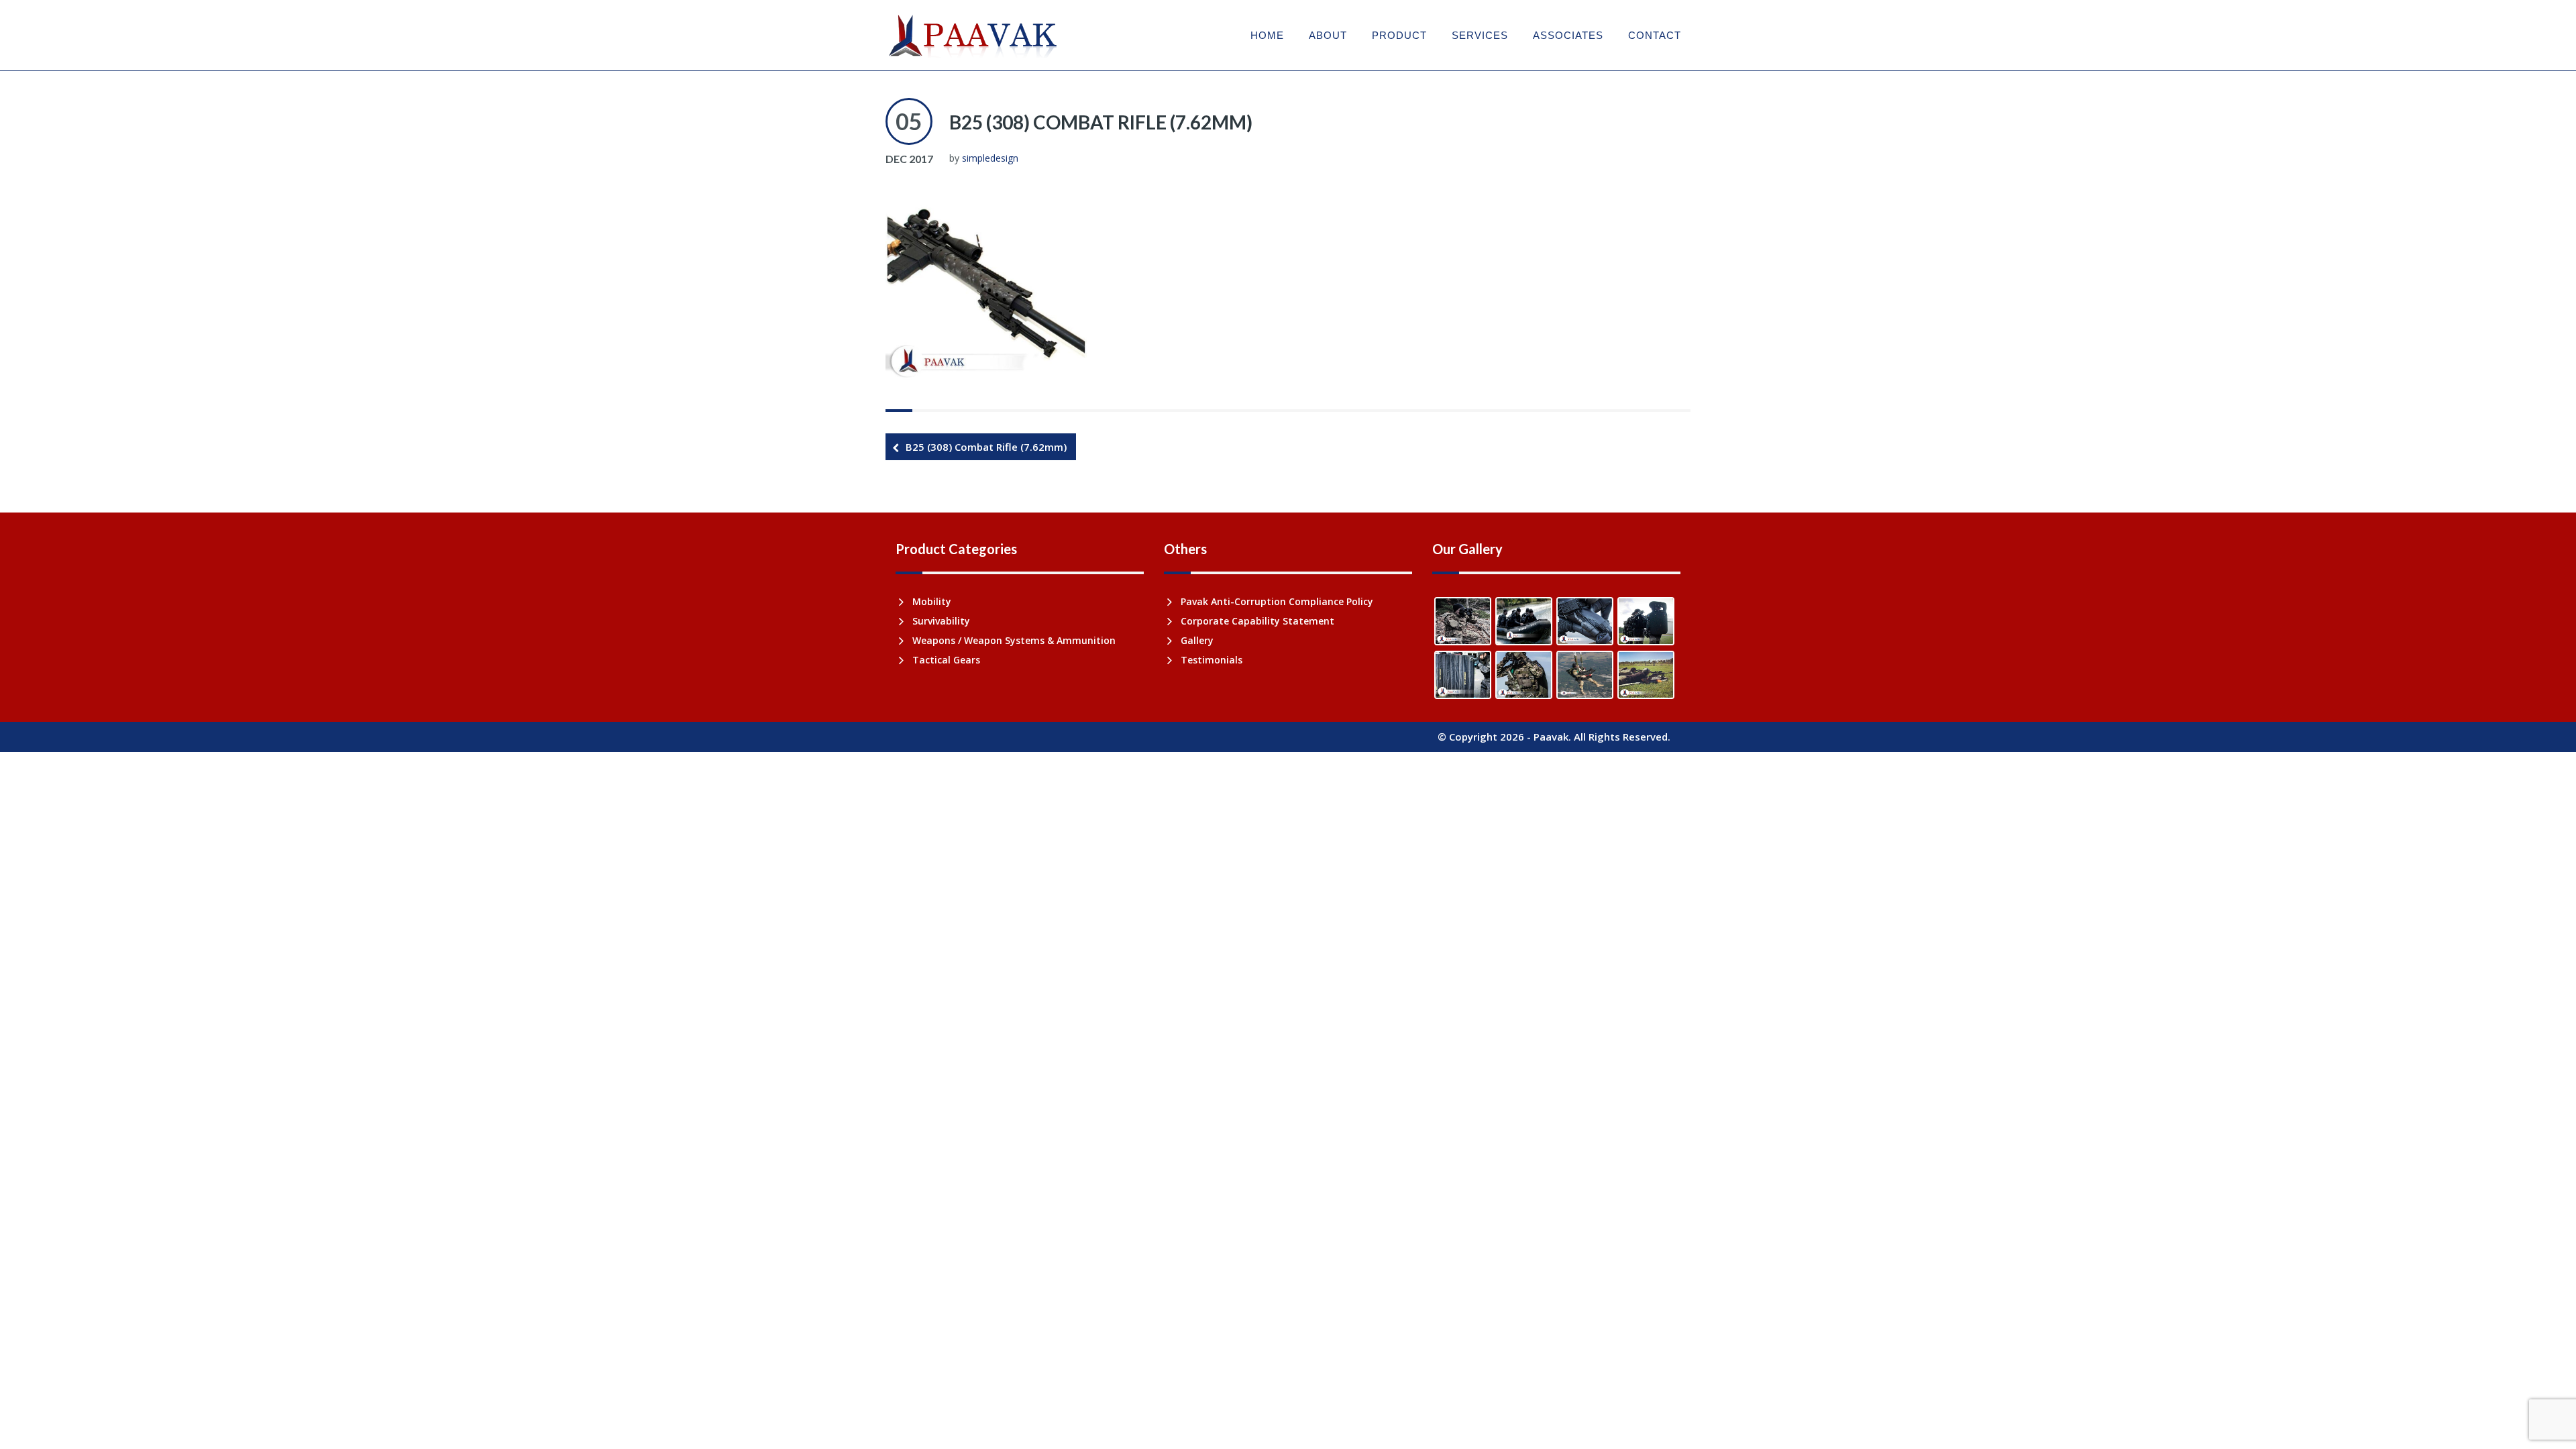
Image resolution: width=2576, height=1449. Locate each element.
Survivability (941, 621)
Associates (1568, 35)
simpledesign (990, 158)
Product (1399, 35)
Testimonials (1212, 660)
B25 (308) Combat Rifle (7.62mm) (1101, 122)
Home (1267, 35)
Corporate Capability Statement (1257, 621)
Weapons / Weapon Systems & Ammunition (1014, 640)
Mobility (932, 601)
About (1328, 35)
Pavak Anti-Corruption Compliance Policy (1277, 601)
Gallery (1197, 640)
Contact (1655, 35)
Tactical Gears (946, 660)
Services (1480, 35)
